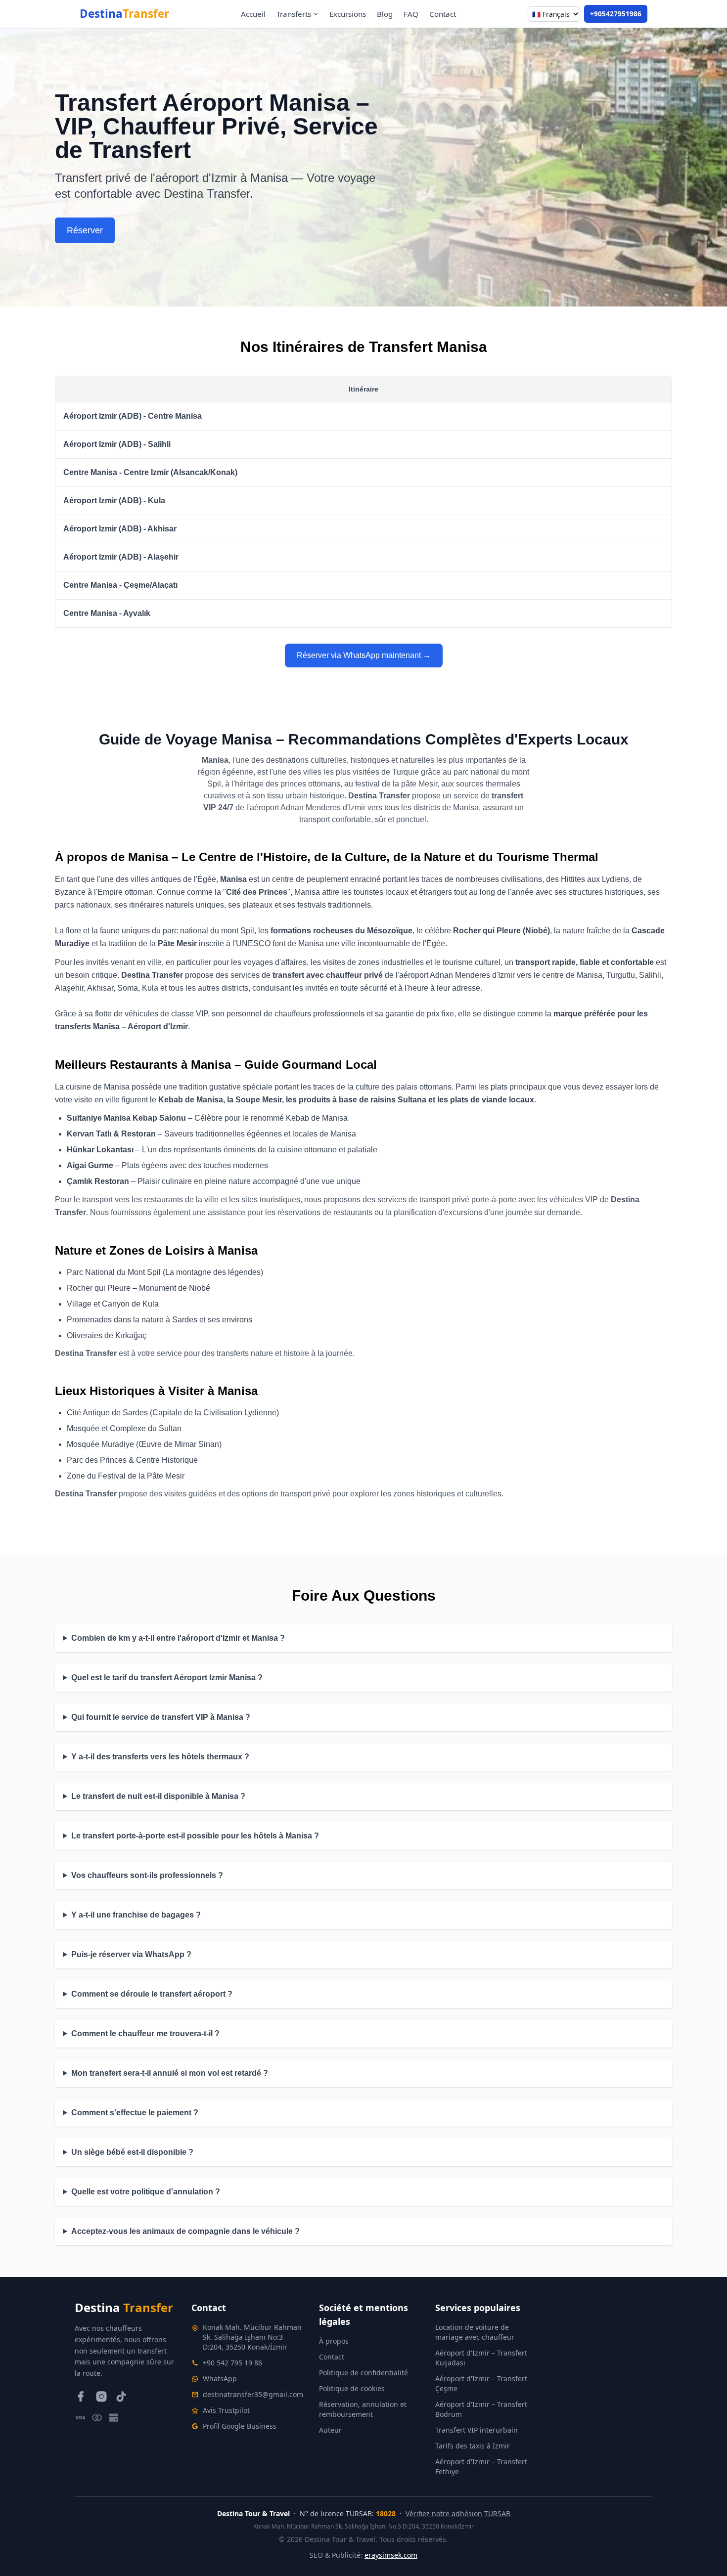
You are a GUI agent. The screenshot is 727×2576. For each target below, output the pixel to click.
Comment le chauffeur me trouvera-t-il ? (145, 2033)
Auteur (330, 2430)
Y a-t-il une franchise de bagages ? (136, 1915)
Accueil (253, 14)
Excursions (348, 14)
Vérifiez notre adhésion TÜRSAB (458, 2513)
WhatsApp (220, 2379)
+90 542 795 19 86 (232, 2363)
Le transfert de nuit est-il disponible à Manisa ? (158, 1796)
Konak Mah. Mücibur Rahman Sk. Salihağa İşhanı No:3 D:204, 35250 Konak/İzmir (252, 2337)
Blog (385, 14)
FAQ (411, 14)
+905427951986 (616, 14)
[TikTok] (121, 2397)
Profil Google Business (240, 2426)
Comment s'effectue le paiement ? (135, 2113)
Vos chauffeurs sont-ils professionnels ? (147, 1875)
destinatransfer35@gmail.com (253, 2394)
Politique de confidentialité (363, 2373)
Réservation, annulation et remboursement (363, 2409)
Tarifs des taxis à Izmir (473, 2446)
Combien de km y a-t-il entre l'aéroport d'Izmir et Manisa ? (178, 1638)
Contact (443, 14)
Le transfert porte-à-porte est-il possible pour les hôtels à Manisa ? (195, 1836)
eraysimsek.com (391, 2555)
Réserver (85, 230)
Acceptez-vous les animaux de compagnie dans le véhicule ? (185, 2231)
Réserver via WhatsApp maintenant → (364, 655)
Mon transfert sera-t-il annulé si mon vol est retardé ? (170, 2073)
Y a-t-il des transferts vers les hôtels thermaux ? (160, 1757)
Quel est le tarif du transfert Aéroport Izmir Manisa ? (167, 1678)
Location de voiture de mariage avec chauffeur (475, 2332)
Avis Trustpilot (226, 2410)
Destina (124, 14)
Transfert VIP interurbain (477, 2430)
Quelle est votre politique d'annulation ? (146, 2192)
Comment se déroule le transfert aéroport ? (152, 1994)
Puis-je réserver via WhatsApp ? (131, 1954)
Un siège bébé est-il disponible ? (132, 2152)
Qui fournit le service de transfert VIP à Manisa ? (161, 1717)
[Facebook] (81, 2397)
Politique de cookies (352, 2388)
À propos (334, 2341)
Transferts (294, 14)
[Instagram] (101, 2397)
